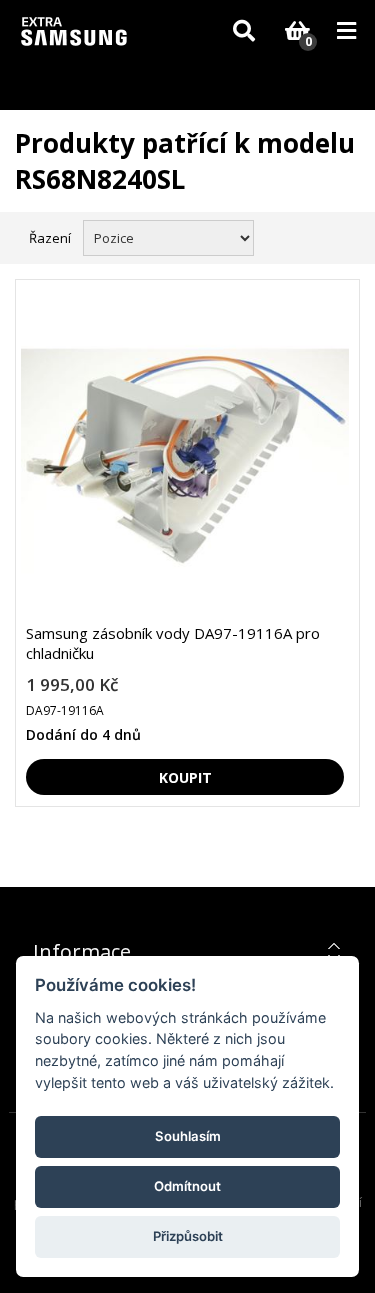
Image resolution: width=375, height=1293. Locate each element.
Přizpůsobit (188, 1236)
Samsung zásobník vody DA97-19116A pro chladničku (173, 643)
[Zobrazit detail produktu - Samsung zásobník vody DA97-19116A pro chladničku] (185, 459)
